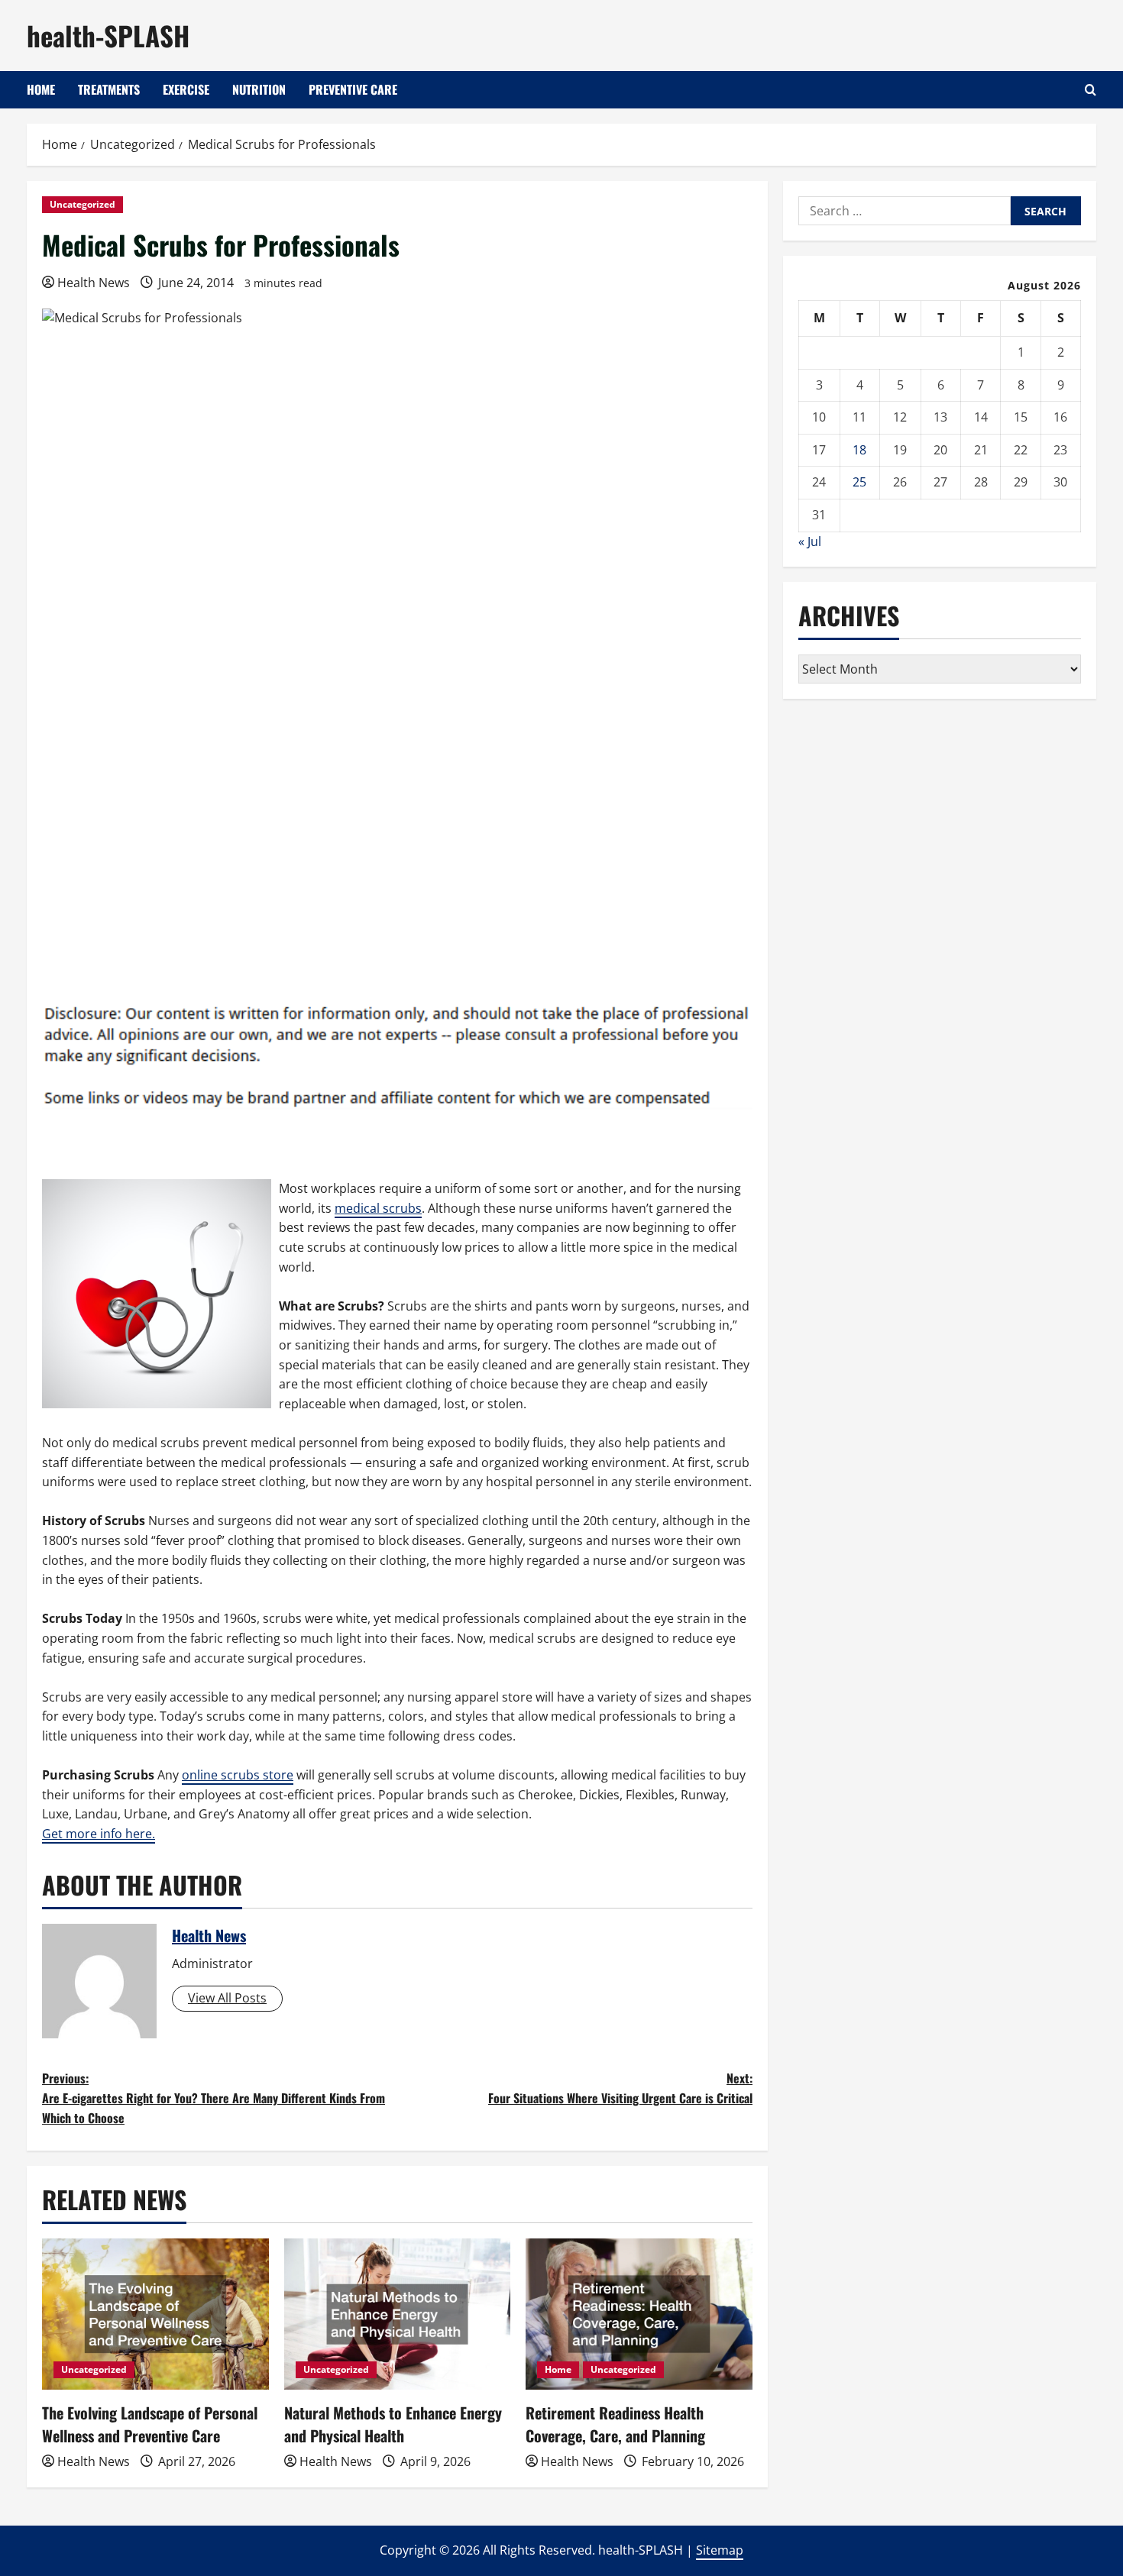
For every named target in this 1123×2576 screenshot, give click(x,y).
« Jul (810, 541)
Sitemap (720, 2550)
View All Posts (227, 1998)
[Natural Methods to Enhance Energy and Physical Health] (398, 2314)
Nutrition (259, 89)
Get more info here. (99, 1834)
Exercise (186, 89)
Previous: (214, 2098)
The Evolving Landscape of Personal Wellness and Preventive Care (150, 2424)
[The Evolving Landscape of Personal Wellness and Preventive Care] (155, 2314)
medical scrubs (378, 1208)
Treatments (109, 89)
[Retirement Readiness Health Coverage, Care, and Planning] (639, 2314)
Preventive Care (353, 89)
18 (859, 450)
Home (41, 89)
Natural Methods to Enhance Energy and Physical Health (393, 2424)
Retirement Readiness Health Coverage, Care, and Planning (615, 2424)
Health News (94, 283)
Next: (620, 2088)
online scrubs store (238, 1775)
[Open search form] (1091, 90)
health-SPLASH (108, 35)
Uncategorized (83, 204)
